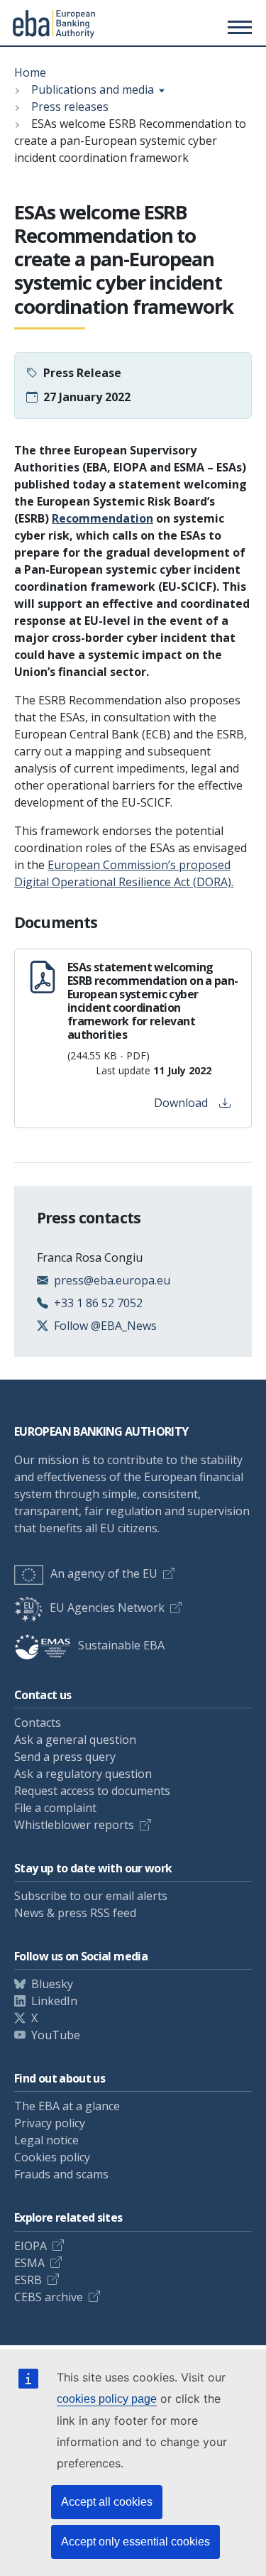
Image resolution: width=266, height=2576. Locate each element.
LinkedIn (54, 2001)
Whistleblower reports (74, 1825)
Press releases (70, 107)
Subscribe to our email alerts (91, 1896)
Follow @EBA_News (105, 1326)
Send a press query (65, 1757)
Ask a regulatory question (83, 1774)
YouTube (56, 2035)
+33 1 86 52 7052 (98, 1303)
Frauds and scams (61, 2174)
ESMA (29, 2263)
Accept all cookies (107, 2502)
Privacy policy (50, 2123)
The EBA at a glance (67, 2106)
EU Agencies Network (107, 1608)
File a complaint (55, 1808)
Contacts (38, 1723)
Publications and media (93, 89)
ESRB (28, 2280)
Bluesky (52, 1984)
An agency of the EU (104, 1573)
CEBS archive (49, 2297)
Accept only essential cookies (135, 2542)
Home (30, 72)
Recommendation (102, 518)
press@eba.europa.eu (112, 1280)
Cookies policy (52, 2157)
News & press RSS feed (75, 1913)
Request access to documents (92, 1791)
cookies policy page (107, 2399)
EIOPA (31, 2246)
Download (181, 1103)
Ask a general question (75, 1740)
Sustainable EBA (121, 1645)
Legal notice (46, 2140)
